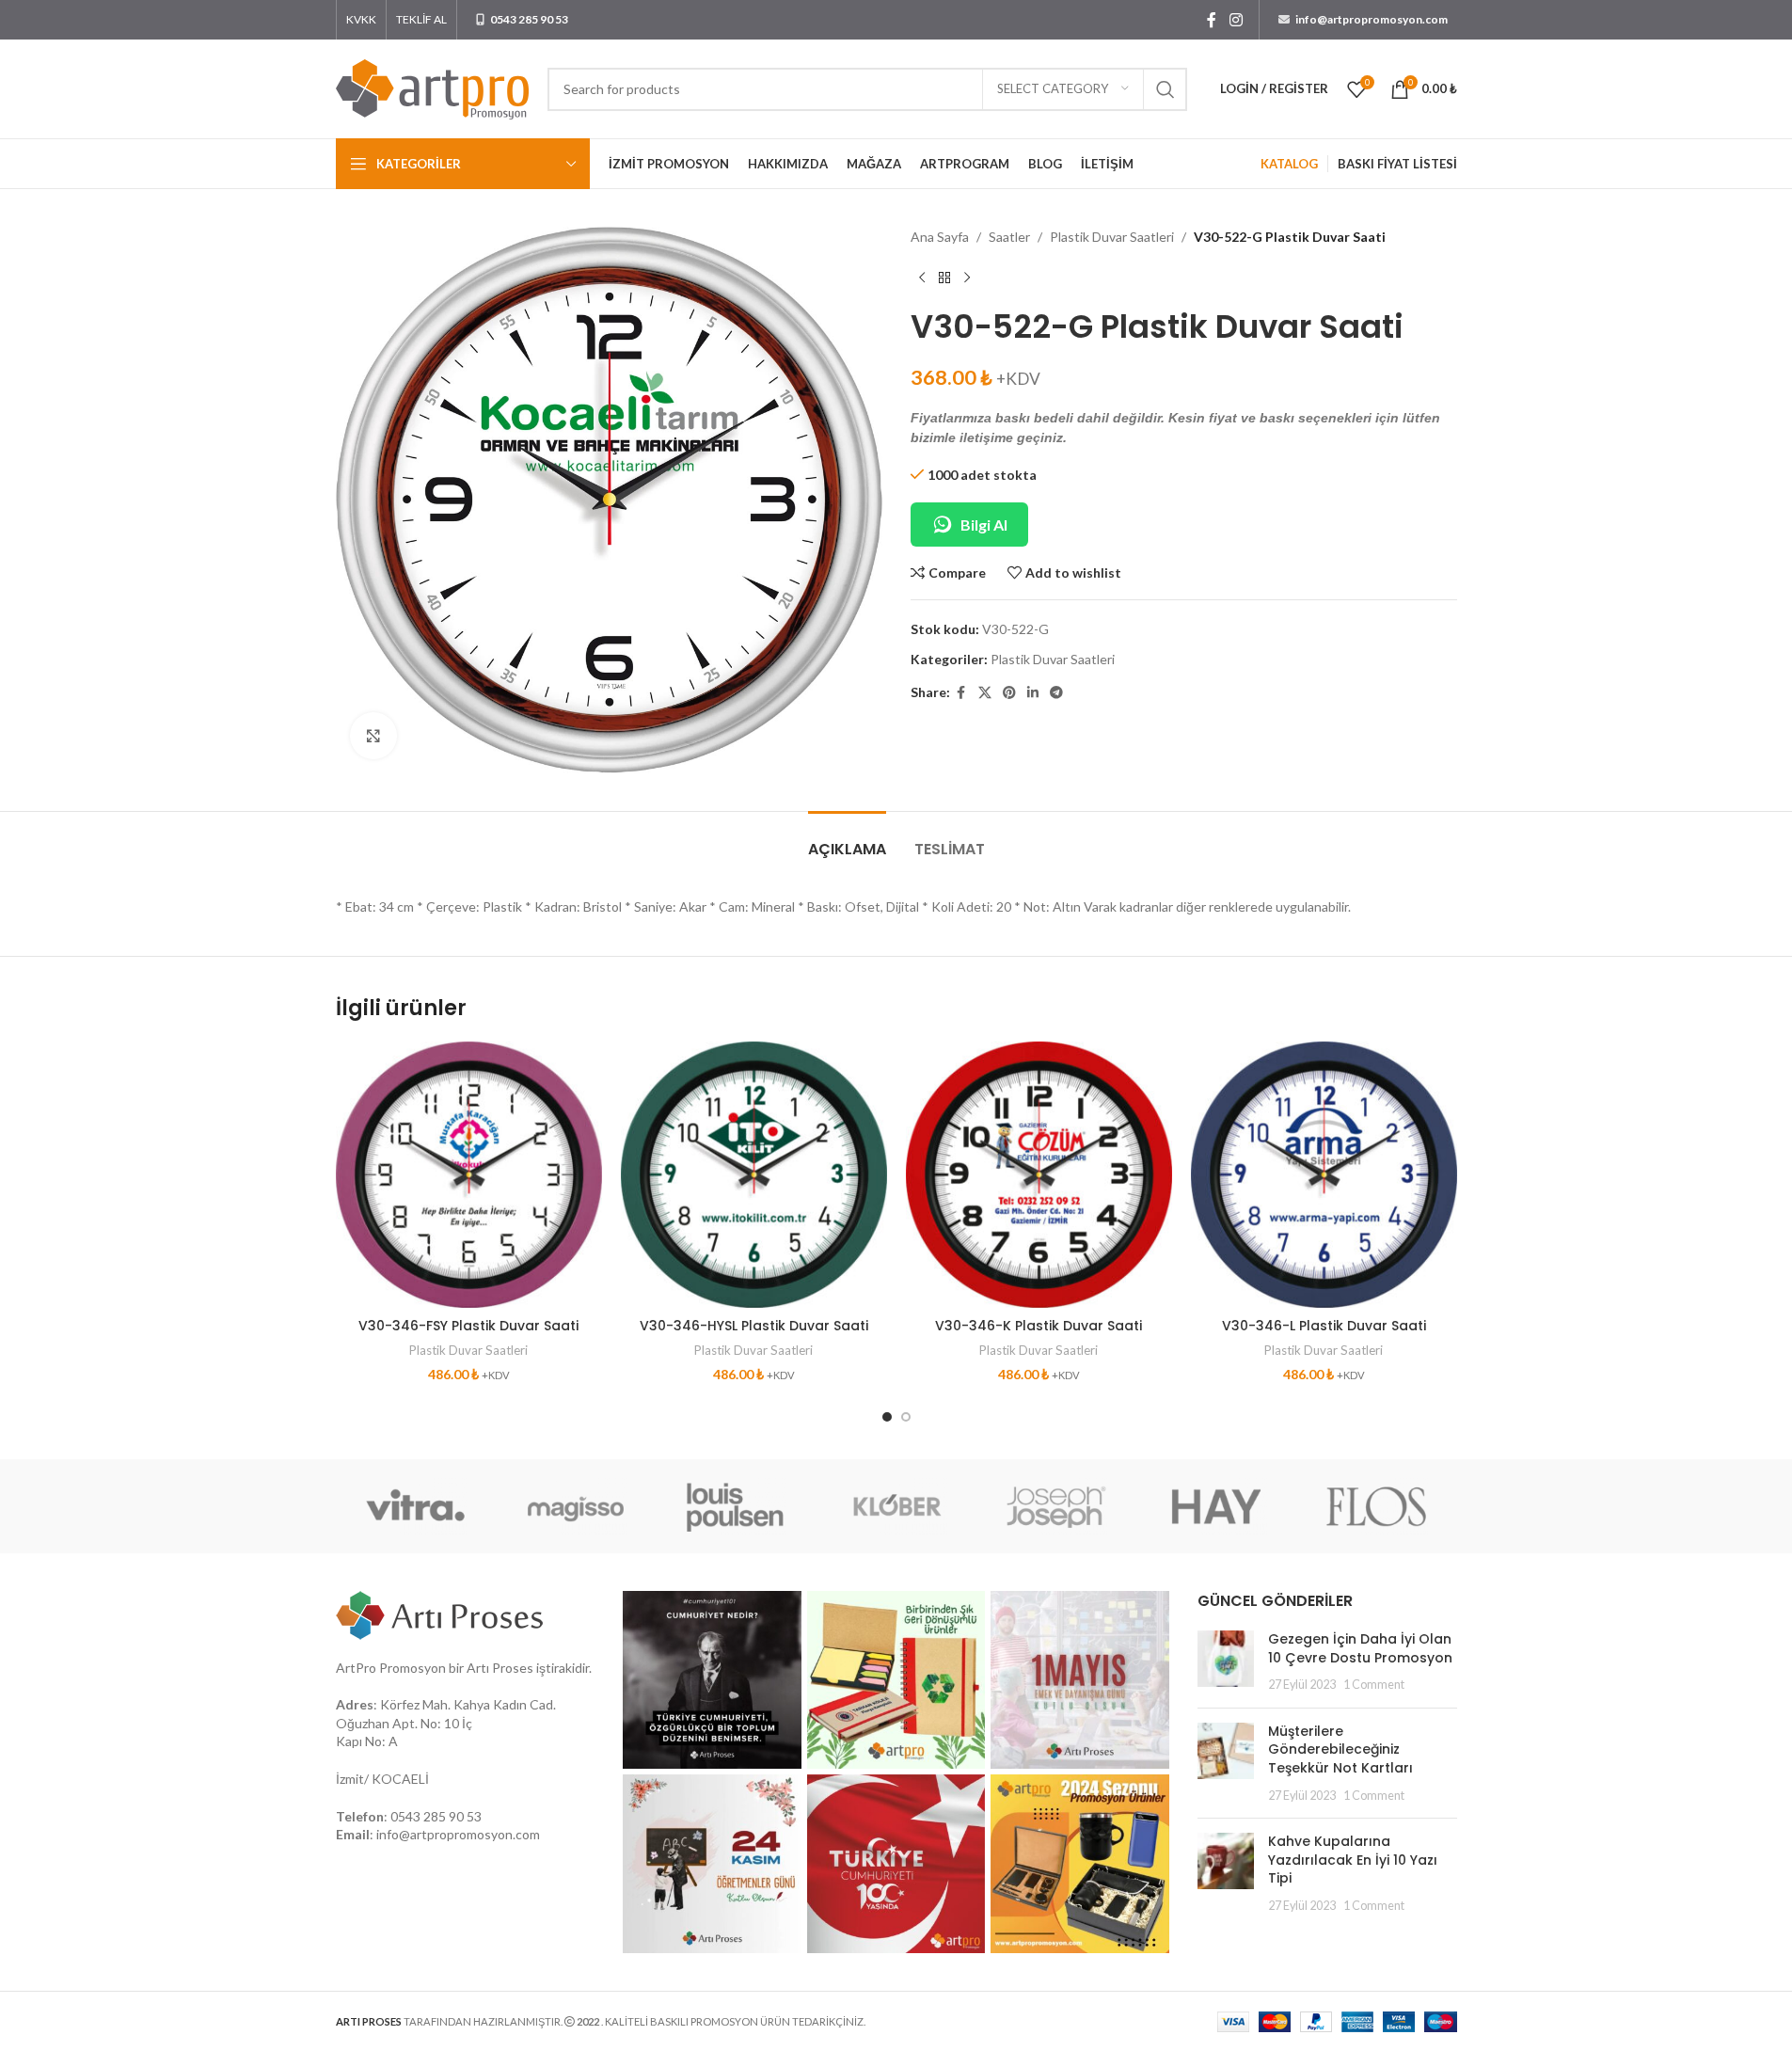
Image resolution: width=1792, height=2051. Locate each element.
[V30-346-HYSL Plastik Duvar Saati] (754, 1175)
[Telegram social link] (1056, 693)
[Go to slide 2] (906, 1417)
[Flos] (1376, 1506)
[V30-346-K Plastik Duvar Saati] (1039, 1175)
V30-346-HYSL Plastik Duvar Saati (754, 1326)
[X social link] (985, 693)
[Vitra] (416, 1506)
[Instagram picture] (712, 1680)
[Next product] (967, 278)
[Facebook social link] (1212, 20)
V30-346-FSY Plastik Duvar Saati (468, 1326)
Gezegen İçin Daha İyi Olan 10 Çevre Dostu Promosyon (1360, 1648)
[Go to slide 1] (887, 1417)
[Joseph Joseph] (1056, 1506)
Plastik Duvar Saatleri (1112, 237)
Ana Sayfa (940, 237)
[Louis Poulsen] (736, 1506)
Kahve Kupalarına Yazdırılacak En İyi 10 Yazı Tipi (1353, 1860)
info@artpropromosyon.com (458, 1834)
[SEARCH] (1166, 89)
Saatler (1009, 237)
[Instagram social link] (1236, 20)
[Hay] (1216, 1506)
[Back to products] (944, 278)
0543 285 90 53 (436, 1816)
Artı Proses (500, 1668)
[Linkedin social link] (1033, 693)
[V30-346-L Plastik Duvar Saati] (1324, 1175)
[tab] (847, 840)
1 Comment (1374, 1685)
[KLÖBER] (896, 1506)
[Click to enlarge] (373, 736)
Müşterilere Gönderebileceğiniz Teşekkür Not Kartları (1340, 1749)
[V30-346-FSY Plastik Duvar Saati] (469, 1175)
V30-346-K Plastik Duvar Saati (1039, 1326)
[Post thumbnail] (1226, 1662)
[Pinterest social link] (1009, 693)
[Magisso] (576, 1506)
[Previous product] (922, 278)
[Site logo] (432, 87)
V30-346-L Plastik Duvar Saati (1324, 1326)
